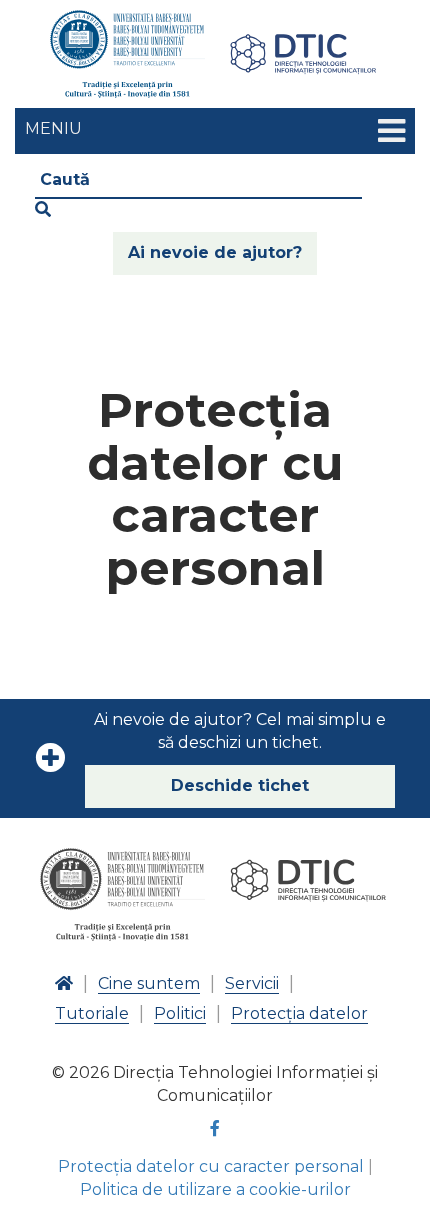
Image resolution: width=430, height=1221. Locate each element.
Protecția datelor (299, 1013)
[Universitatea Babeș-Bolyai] (127, 54)
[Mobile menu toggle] (391, 131)
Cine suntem (149, 983)
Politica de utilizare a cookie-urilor (215, 1189)
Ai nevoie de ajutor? (215, 252)
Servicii (252, 983)
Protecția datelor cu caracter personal (211, 1166)
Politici (180, 1013)
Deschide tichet (240, 785)
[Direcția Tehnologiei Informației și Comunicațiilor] (302, 53)
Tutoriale (92, 1013)
